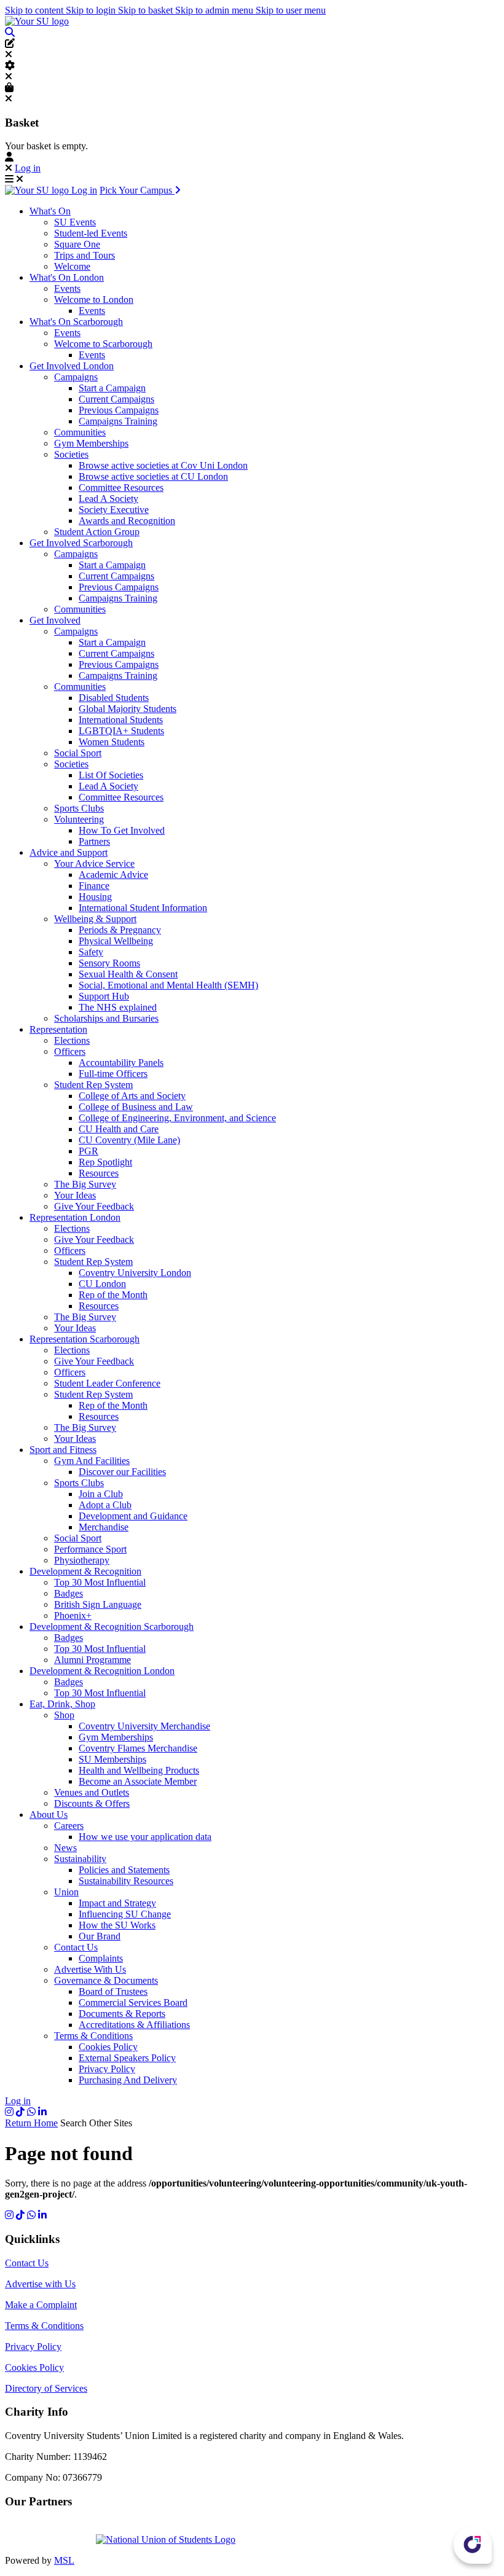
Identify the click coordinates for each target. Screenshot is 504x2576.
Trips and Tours (85, 255)
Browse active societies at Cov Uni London (163, 465)
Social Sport (78, 753)
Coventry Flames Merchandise (138, 1748)
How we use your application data (145, 1837)
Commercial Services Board (133, 2002)
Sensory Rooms (109, 963)
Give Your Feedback (94, 1206)
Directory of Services (46, 2388)
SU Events (75, 222)
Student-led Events (91, 233)
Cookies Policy (108, 2047)
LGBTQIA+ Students (121, 731)
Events (67, 288)
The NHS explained (118, 1007)
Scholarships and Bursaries (106, 1018)
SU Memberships (112, 1759)
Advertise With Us (90, 1969)
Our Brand (100, 1936)
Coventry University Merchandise (144, 1726)
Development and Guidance (133, 1516)
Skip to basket (147, 10)
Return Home (31, 2123)
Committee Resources (121, 487)
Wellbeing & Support (95, 919)
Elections (72, 1040)
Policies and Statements (124, 1870)
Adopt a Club (105, 1505)
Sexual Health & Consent (128, 974)
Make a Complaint (41, 2305)
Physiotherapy (82, 1560)
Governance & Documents (106, 1980)
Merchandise (104, 1527)
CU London (102, 1284)
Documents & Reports (122, 2014)
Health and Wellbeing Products (139, 1770)
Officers (70, 1051)
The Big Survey (85, 1184)
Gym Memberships (91, 443)
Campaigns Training (118, 421)
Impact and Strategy (117, 1903)
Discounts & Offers (92, 1803)
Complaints (101, 1958)
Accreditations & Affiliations (134, 2025)
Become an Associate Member (138, 1781)
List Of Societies (111, 775)
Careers (69, 1826)
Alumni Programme (93, 1660)
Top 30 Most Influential (100, 1582)
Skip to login (92, 10)
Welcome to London (94, 299)
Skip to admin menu (215, 10)
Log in (28, 168)
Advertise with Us (40, 2284)
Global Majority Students (128, 709)
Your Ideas (75, 1195)
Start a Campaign (112, 388)
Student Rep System (93, 1085)
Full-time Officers (113, 1074)
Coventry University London (135, 1273)
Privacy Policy (107, 2069)
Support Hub (104, 996)
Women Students (112, 742)
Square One (77, 244)
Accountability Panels (121, 1063)
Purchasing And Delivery (128, 2080)
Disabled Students (114, 698)
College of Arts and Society (132, 1096)
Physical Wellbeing (116, 941)
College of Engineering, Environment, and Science (177, 1118)
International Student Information (143, 908)
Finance (94, 886)
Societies (71, 454)
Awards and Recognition (127, 521)
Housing (95, 897)
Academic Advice (113, 875)
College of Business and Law (136, 1107)
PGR (89, 1151)
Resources (99, 1173)
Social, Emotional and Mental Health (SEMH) (168, 985)
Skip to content (35, 10)
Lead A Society (108, 499)
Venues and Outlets (92, 1792)
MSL (64, 2560)
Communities (80, 432)
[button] (10, 32)
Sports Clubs (79, 808)
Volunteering (79, 819)
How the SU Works (117, 1925)
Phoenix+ (73, 1615)
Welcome (72, 266)
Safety (91, 952)
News (65, 1848)
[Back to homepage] (37, 21)
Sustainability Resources (126, 1881)
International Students (121, 720)
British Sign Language (98, 1604)
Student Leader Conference (107, 1383)
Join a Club (101, 1494)
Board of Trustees (113, 1991)
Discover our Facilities (122, 1472)
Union (66, 1892)
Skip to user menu (291, 10)
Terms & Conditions (93, 2036)
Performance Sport (90, 1549)
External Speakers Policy (127, 2058)
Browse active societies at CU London (153, 476)
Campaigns (76, 377)
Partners (94, 841)
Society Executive (114, 510)
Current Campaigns (116, 399)
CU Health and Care (119, 1129)
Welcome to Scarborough (103, 344)
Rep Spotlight (105, 1162)
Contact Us (76, 1947)
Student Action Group (97, 532)
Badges (69, 1593)
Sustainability (80, 1859)
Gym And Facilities (92, 1461)
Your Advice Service (94, 863)
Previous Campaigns (119, 410)
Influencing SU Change (125, 1914)
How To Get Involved (122, 830)
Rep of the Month (113, 1295)
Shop (64, 1715)
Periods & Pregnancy (120, 930)
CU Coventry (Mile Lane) (129, 1140)
